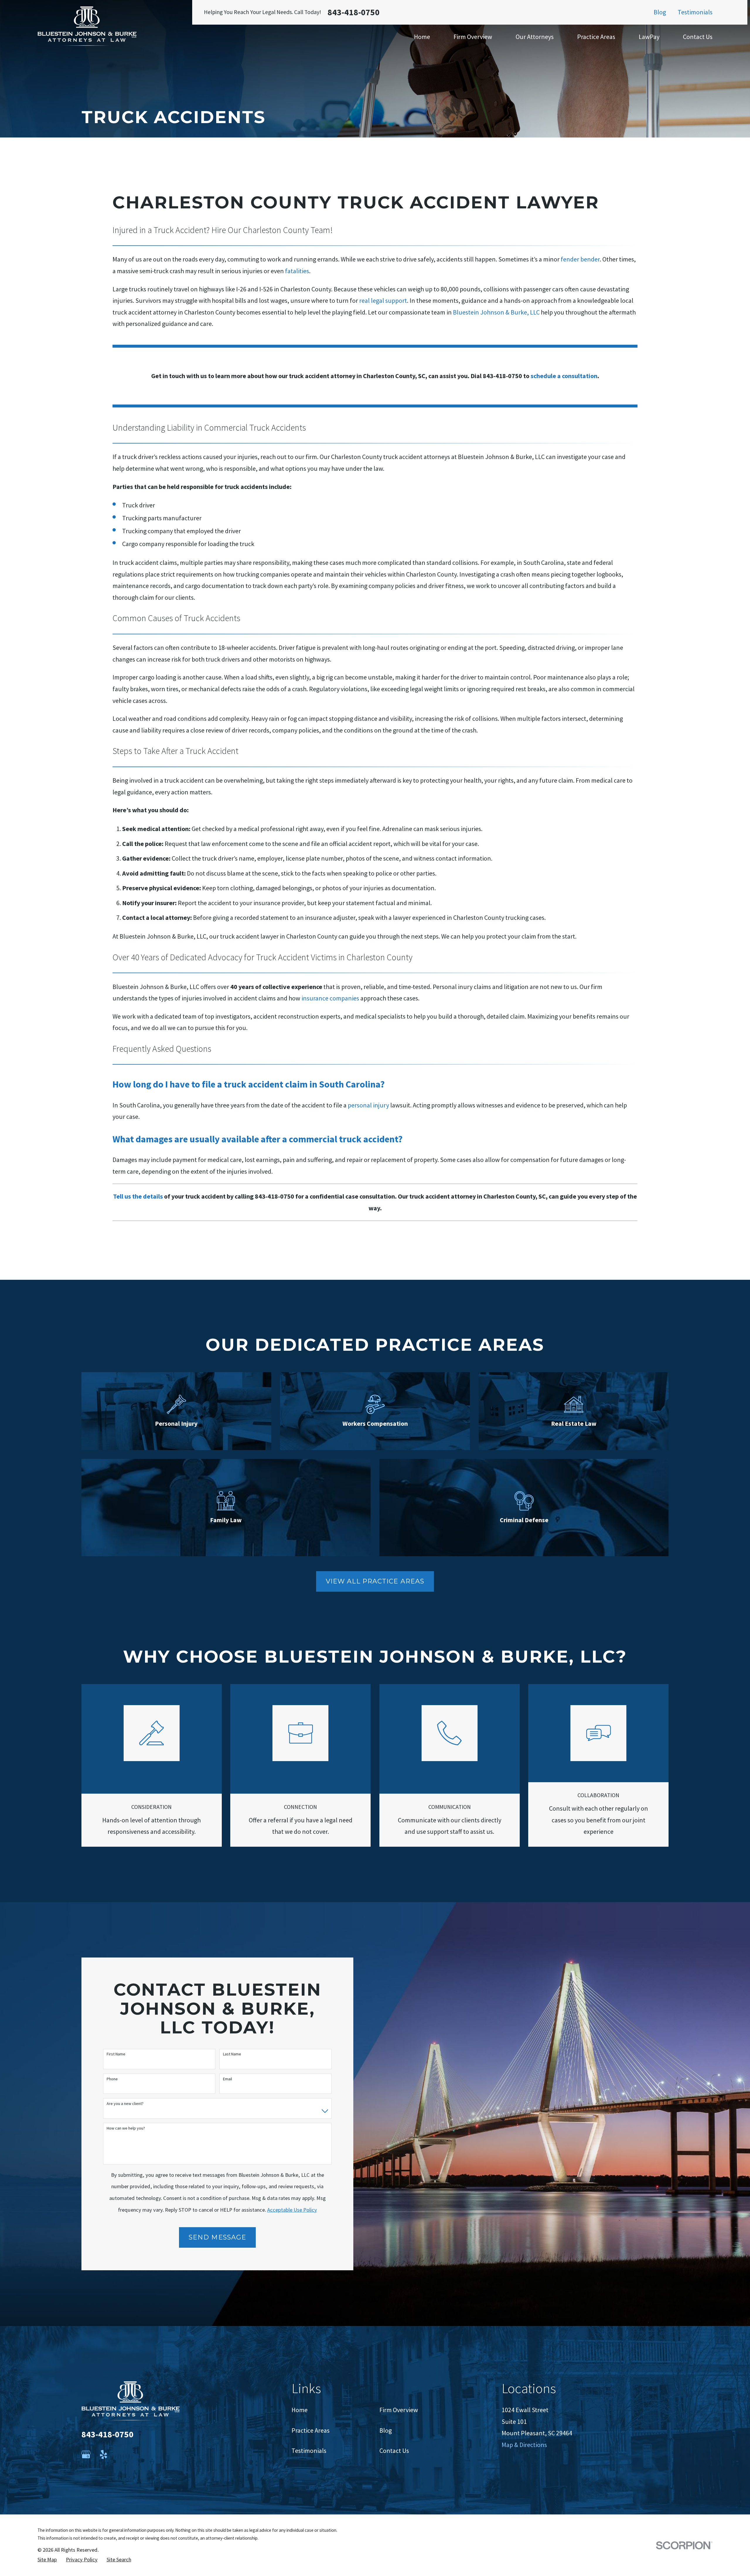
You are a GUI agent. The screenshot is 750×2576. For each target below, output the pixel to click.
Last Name (232, 2054)
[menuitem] (47, 2560)
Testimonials (695, 12)
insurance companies (330, 998)
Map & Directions (524, 2445)
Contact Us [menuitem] (698, 37)
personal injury (368, 1105)
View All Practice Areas (375, 1581)
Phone (112, 2079)
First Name (116, 2054)
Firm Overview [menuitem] (473, 37)
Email (227, 2079)
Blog (660, 12)
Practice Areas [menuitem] (596, 37)
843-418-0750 (354, 12)
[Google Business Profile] (86, 2454)
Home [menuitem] (422, 37)
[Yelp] (104, 2454)
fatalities (297, 271)
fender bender (580, 259)
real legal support (383, 300)
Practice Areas (311, 2430)
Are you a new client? (125, 2104)
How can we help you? (126, 2128)
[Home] (87, 26)
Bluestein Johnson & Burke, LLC (496, 312)
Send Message (217, 2237)
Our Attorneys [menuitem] (535, 37)
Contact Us (394, 2451)
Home (300, 2410)
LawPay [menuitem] (649, 37)
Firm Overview (399, 2410)
